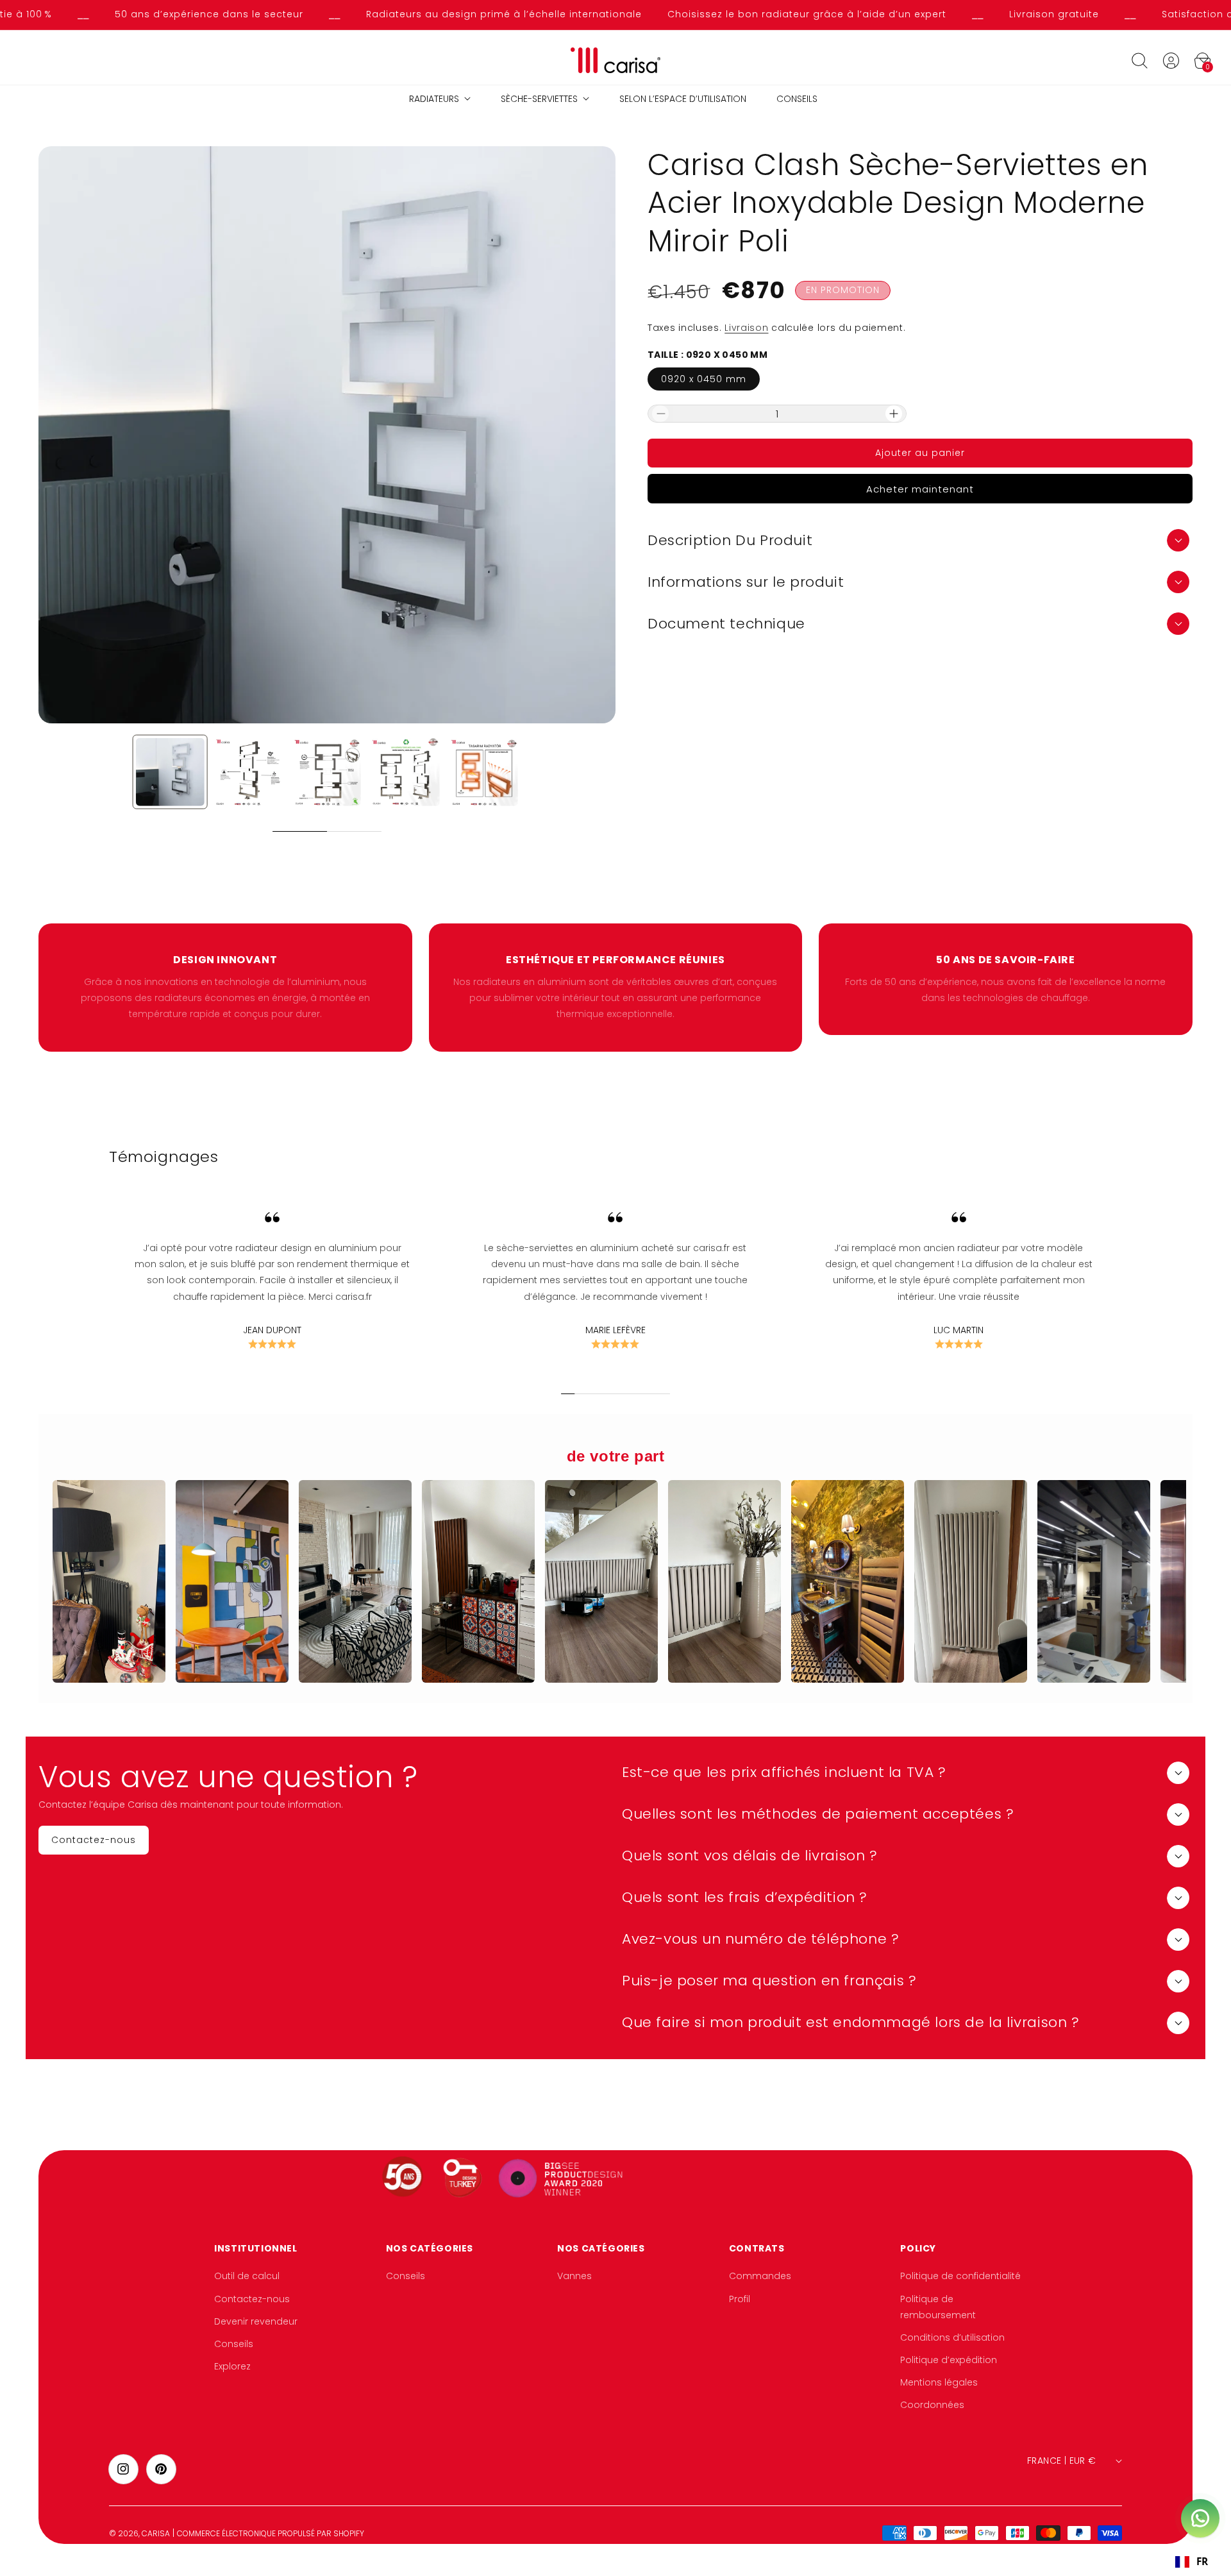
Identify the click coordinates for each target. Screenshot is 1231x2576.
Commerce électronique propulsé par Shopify (271, 2533)
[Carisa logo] (616, 61)
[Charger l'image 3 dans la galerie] (327, 772)
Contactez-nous (252, 2299)
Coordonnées (932, 2405)
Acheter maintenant (920, 489)
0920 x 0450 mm (704, 379)
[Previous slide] (259, 831)
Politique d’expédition (949, 2360)
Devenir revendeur (256, 2321)
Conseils (234, 2344)
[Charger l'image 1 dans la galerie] (170, 772)
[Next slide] (395, 831)
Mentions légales (939, 2382)
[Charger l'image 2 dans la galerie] (248, 772)
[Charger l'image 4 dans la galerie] (405, 772)
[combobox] (1191, 2562)
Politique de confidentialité (960, 2276)
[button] (1139, 60)
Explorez (232, 2366)
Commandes (760, 2276)
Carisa (156, 2533)
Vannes (574, 2276)
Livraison (746, 328)
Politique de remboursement (938, 2307)
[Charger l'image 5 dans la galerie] (484, 772)
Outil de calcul (247, 2276)
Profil (740, 2299)
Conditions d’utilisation (952, 2337)
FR (1202, 2562)
